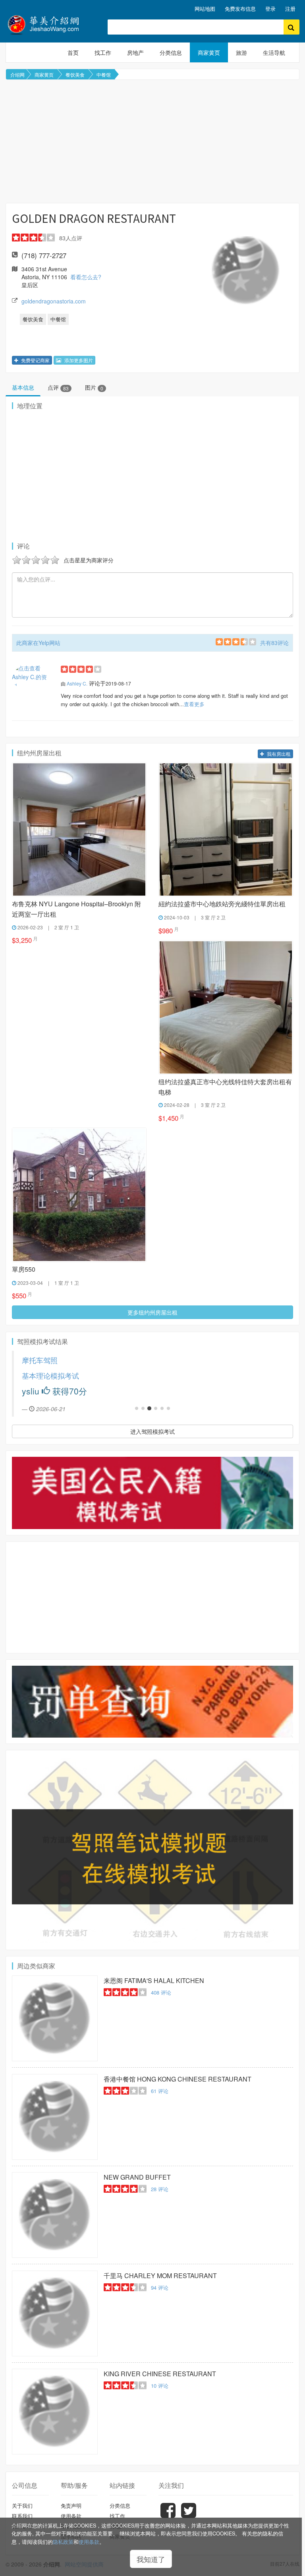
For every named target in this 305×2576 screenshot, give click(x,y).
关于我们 (22, 2506)
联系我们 (22, 2516)
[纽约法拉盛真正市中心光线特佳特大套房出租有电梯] (226, 1007)
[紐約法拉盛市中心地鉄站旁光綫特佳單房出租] (226, 829)
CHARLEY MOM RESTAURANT (160, 2276)
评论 (161, 1992)
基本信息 (23, 387)
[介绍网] (51, 24)
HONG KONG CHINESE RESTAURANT (178, 2079)
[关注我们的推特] (189, 2516)
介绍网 (17, 74)
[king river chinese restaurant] (55, 2412)
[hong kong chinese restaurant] (55, 2117)
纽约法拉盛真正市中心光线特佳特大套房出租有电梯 (225, 1087)
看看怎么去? (86, 277)
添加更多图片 (78, 360)
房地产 (135, 52)
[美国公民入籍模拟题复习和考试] (152, 1493)
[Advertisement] (152, 141)
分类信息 (171, 52)
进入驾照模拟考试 (152, 1431)
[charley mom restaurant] (55, 2313)
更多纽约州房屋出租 (152, 1312)
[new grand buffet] (55, 2215)
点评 (58, 387)
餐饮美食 (75, 74)
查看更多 (194, 704)
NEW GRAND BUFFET (137, 2177)
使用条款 (89, 2542)
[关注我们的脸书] (168, 2516)
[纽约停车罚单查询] (152, 1702)
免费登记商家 (35, 360)
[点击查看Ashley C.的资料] (30, 677)
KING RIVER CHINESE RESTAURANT (160, 2374)
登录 (270, 9)
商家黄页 (209, 52)
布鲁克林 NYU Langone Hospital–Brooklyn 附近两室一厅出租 (76, 909)
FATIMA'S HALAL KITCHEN (154, 1980)
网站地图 (205, 9)
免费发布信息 (240, 9)
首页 (73, 52)
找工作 (103, 52)
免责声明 (71, 2506)
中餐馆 (104, 74)
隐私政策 (63, 2542)
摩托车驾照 (40, 1360)
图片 (94, 387)
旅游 (241, 52)
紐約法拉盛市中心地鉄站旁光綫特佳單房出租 (222, 904)
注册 (290, 9)
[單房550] (79, 1195)
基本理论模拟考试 (50, 1376)
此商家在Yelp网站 (38, 643)
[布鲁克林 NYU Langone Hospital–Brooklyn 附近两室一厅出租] (79, 829)
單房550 (24, 1269)
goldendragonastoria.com (54, 301)
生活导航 (274, 52)
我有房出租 (278, 754)
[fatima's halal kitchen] (55, 2018)
